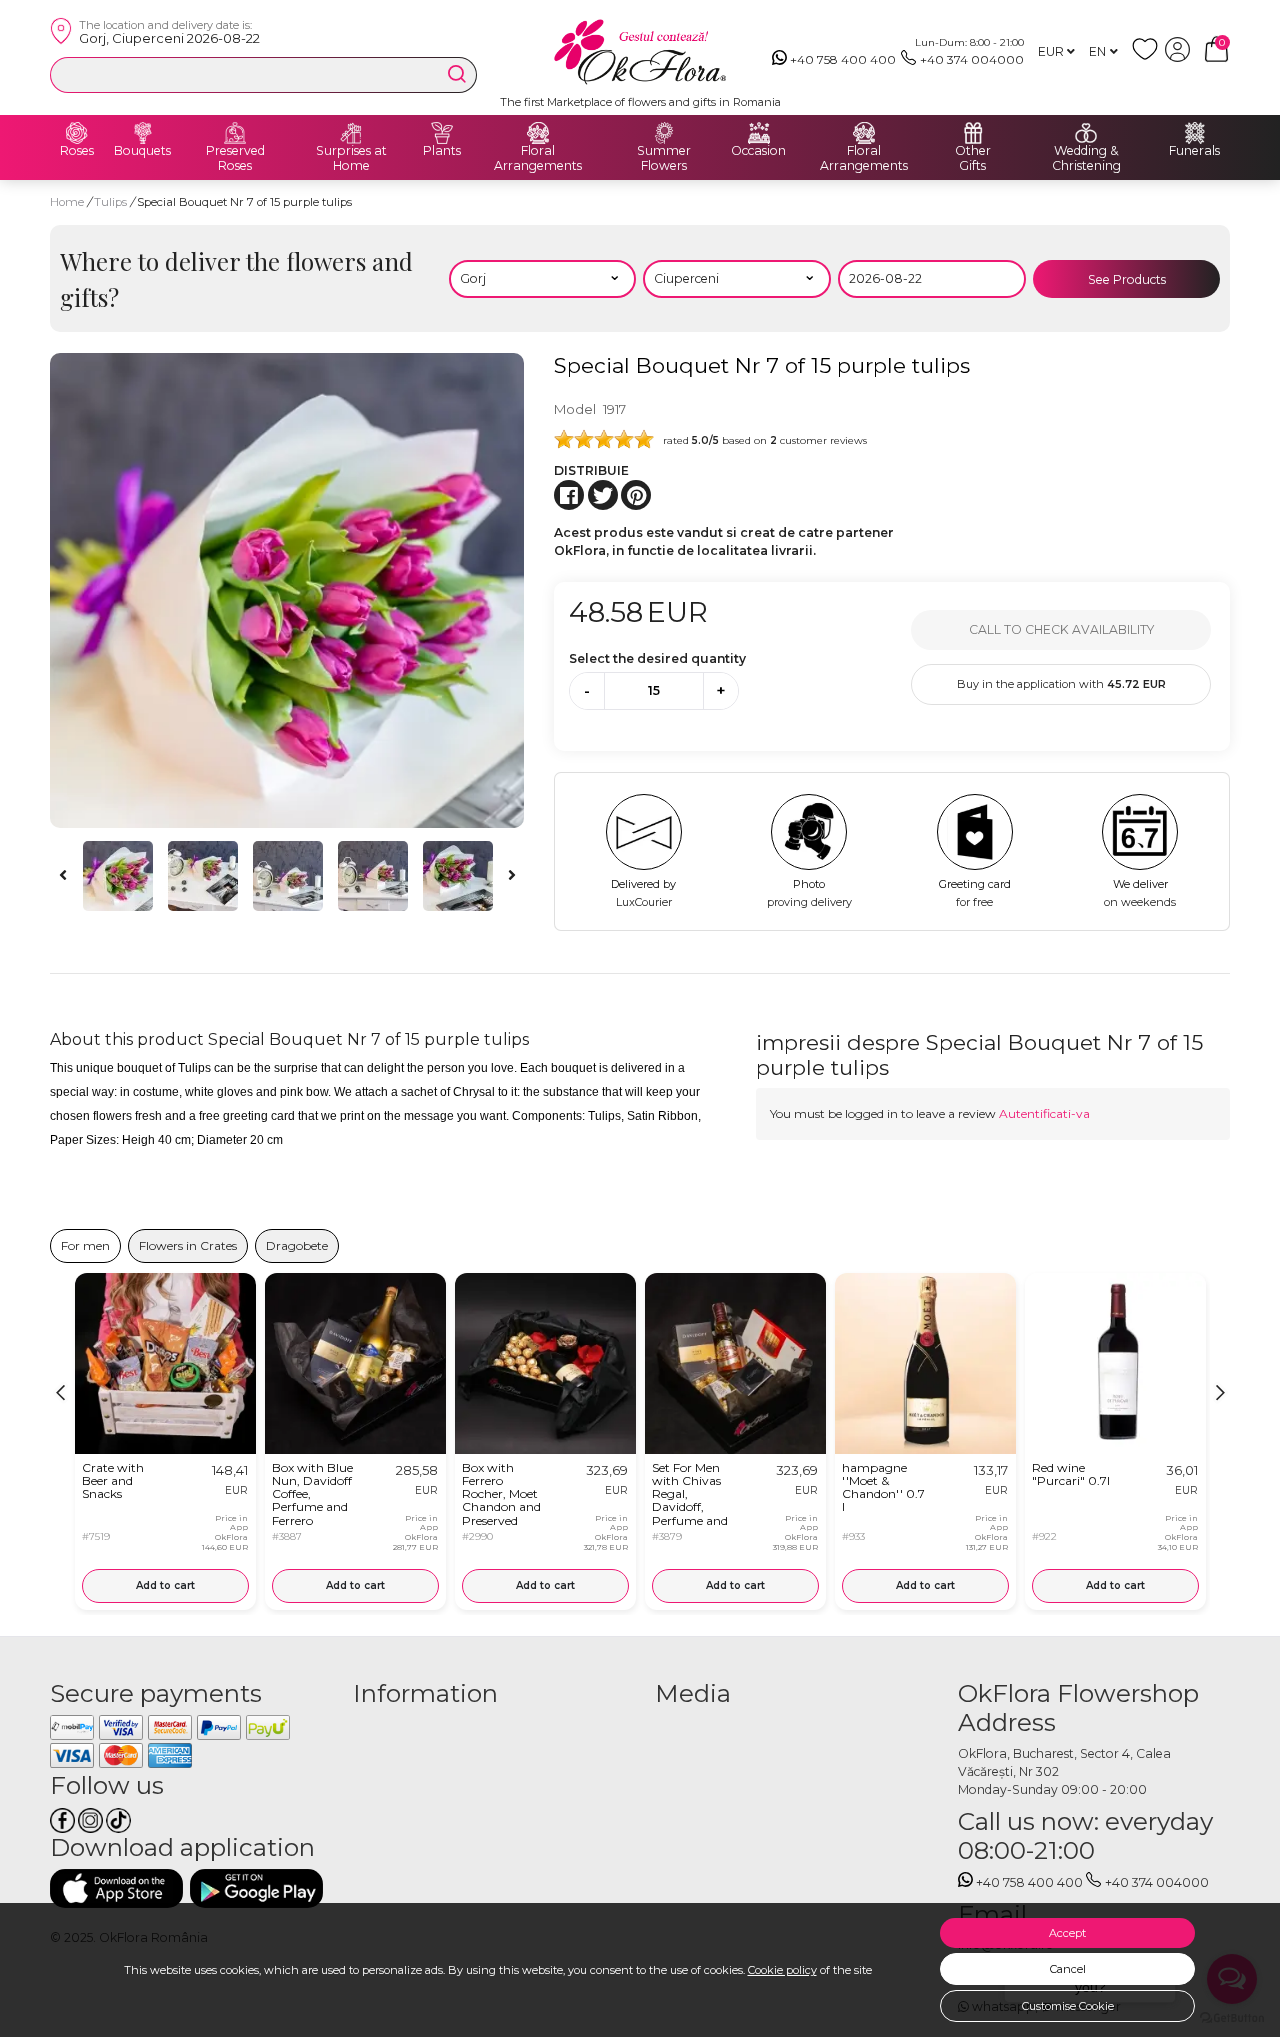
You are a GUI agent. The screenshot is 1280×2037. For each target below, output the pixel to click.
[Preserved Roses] (235, 133)
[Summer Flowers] (664, 133)
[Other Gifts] (973, 133)
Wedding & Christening (1086, 158)
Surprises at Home (351, 158)
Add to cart (165, 1585)
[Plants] (442, 133)
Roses (77, 151)
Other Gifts (973, 158)
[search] (457, 74)
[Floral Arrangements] (538, 133)
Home (67, 202)
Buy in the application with (1061, 684)
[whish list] (1148, 57)
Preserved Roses (235, 158)
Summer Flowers (664, 158)
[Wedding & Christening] (1086, 133)
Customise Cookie (1068, 2006)
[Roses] (77, 133)
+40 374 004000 (972, 59)
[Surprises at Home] (351, 133)
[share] (569, 495)
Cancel (1068, 1969)
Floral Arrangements (538, 158)
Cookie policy (782, 1970)
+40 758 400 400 (843, 59)
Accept (1067, 1933)
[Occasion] (759, 133)
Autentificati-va (1044, 1113)
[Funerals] (1195, 133)
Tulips (112, 202)
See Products (1127, 279)
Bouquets (142, 151)
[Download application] (116, 1888)
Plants (442, 151)
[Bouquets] (143, 133)
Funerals (1194, 151)
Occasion (758, 151)
